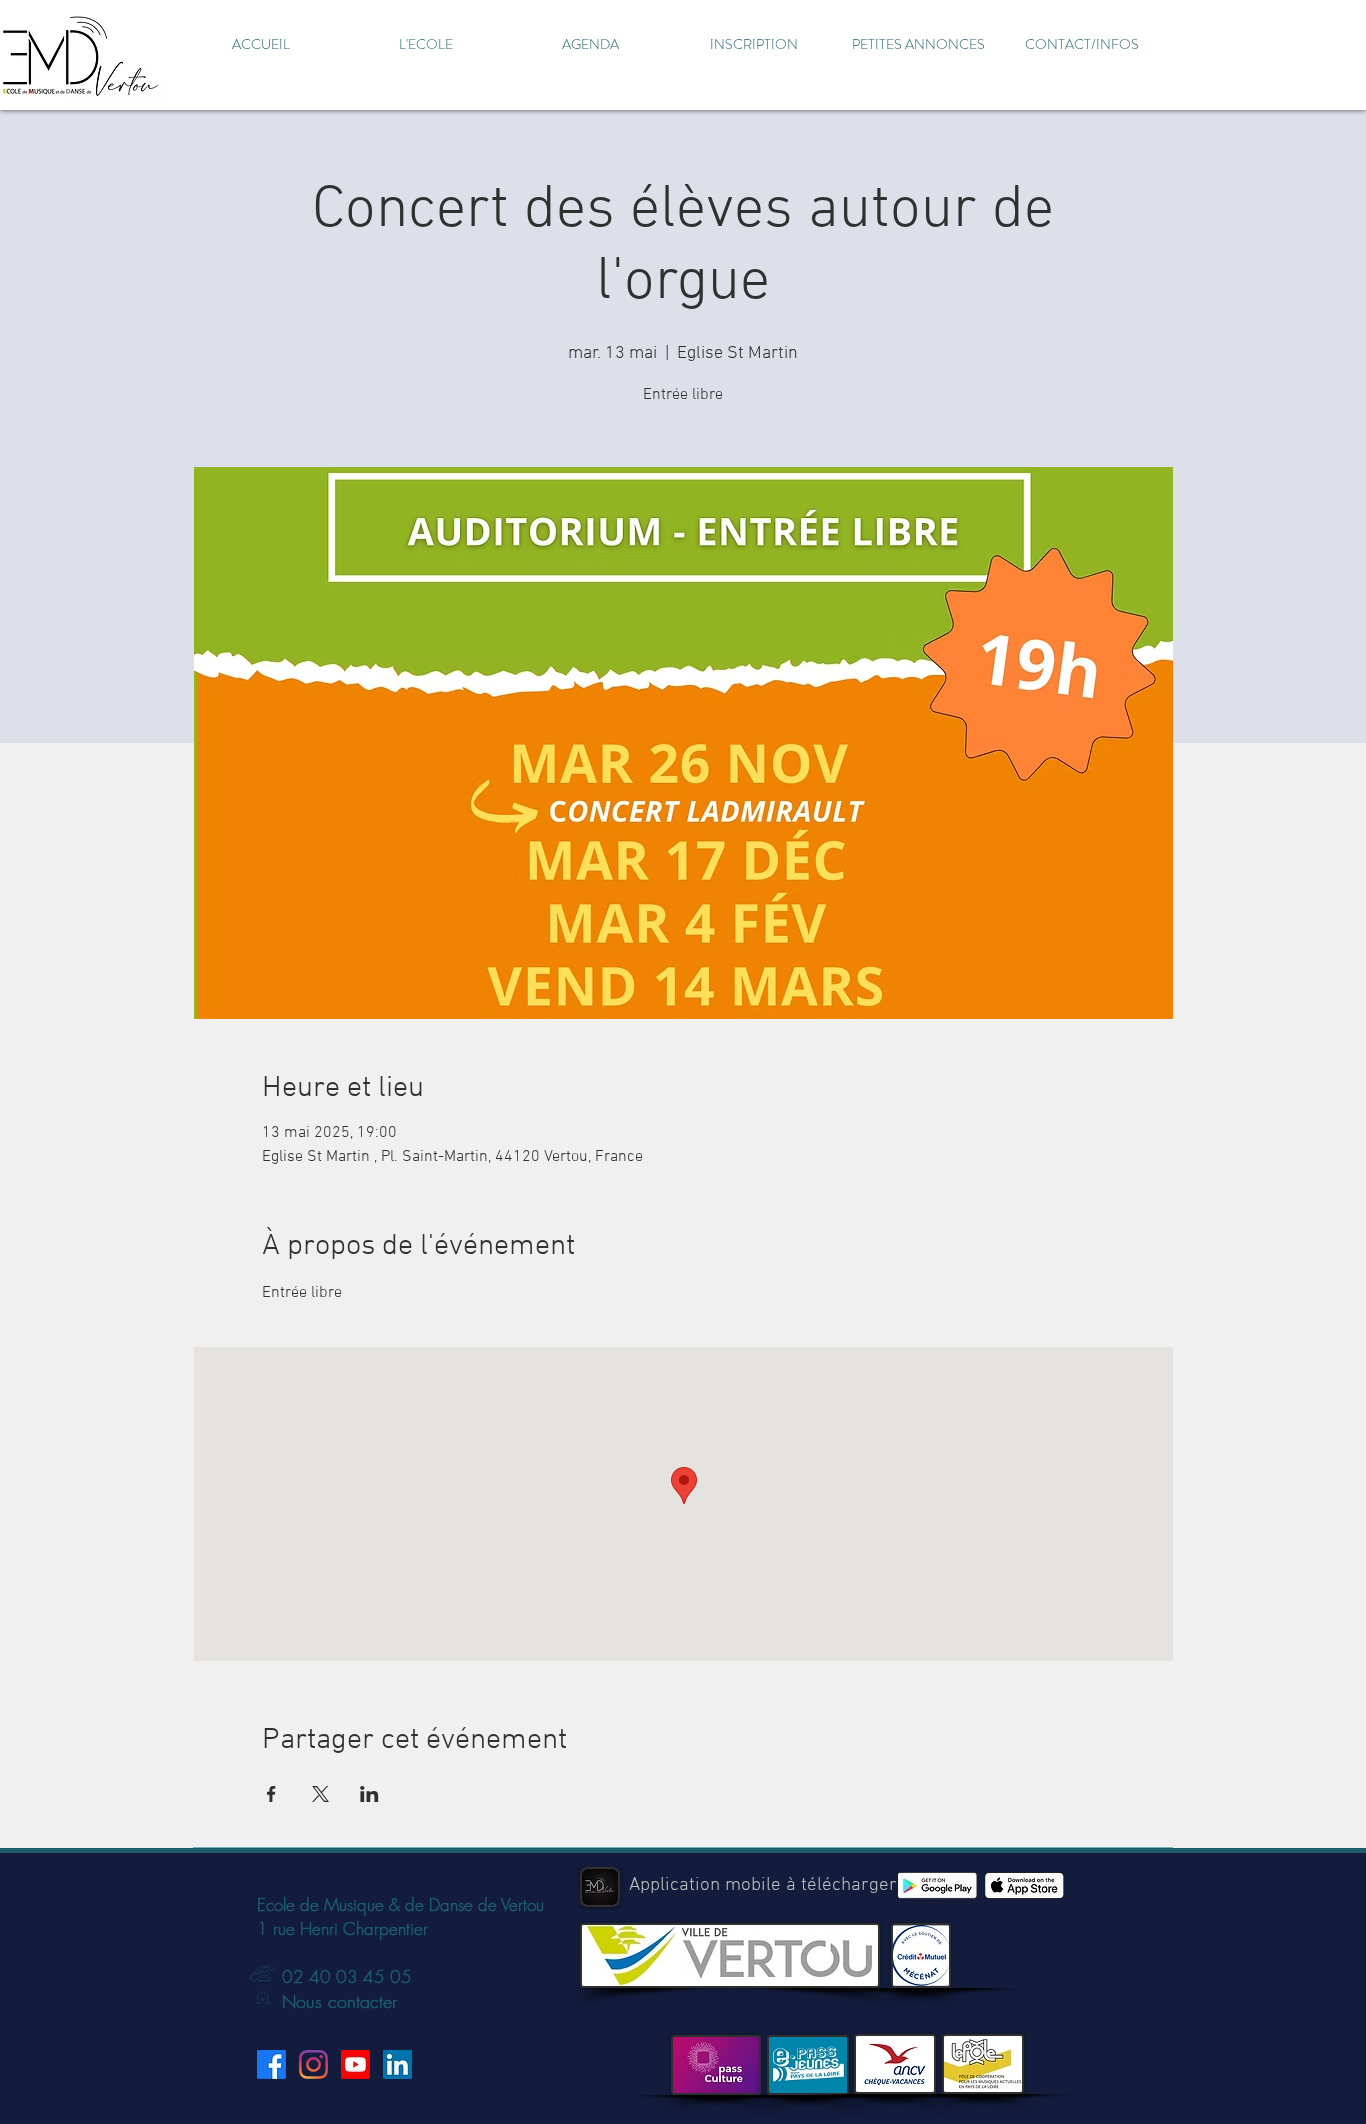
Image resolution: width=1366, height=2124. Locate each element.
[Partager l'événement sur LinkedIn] (369, 1794)
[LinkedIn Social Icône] (397, 2064)
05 (398, 1976)
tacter (376, 2001)
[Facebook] (271, 2064)
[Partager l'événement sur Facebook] (271, 1794)
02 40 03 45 (333, 1976)
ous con (326, 2001)
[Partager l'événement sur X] (320, 1794)
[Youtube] (355, 2064)
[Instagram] (313, 2064)
